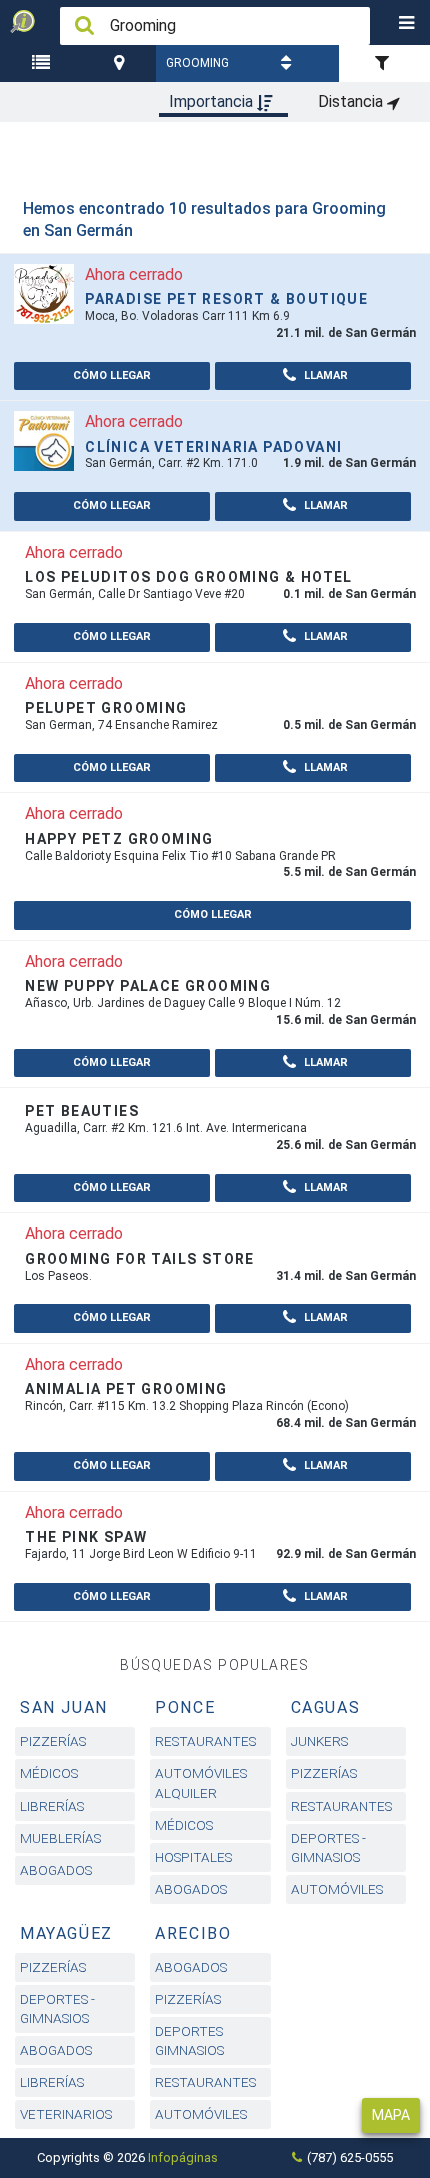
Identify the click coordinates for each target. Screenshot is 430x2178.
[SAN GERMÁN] (121, 63)
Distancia (352, 101)
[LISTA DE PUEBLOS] (43, 63)
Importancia (213, 101)
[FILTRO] (384, 63)
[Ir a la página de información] (44, 292)
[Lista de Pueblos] (43, 63)
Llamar (324, 375)
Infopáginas (183, 2157)
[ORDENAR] (289, 63)
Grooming (197, 63)
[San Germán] (121, 63)
